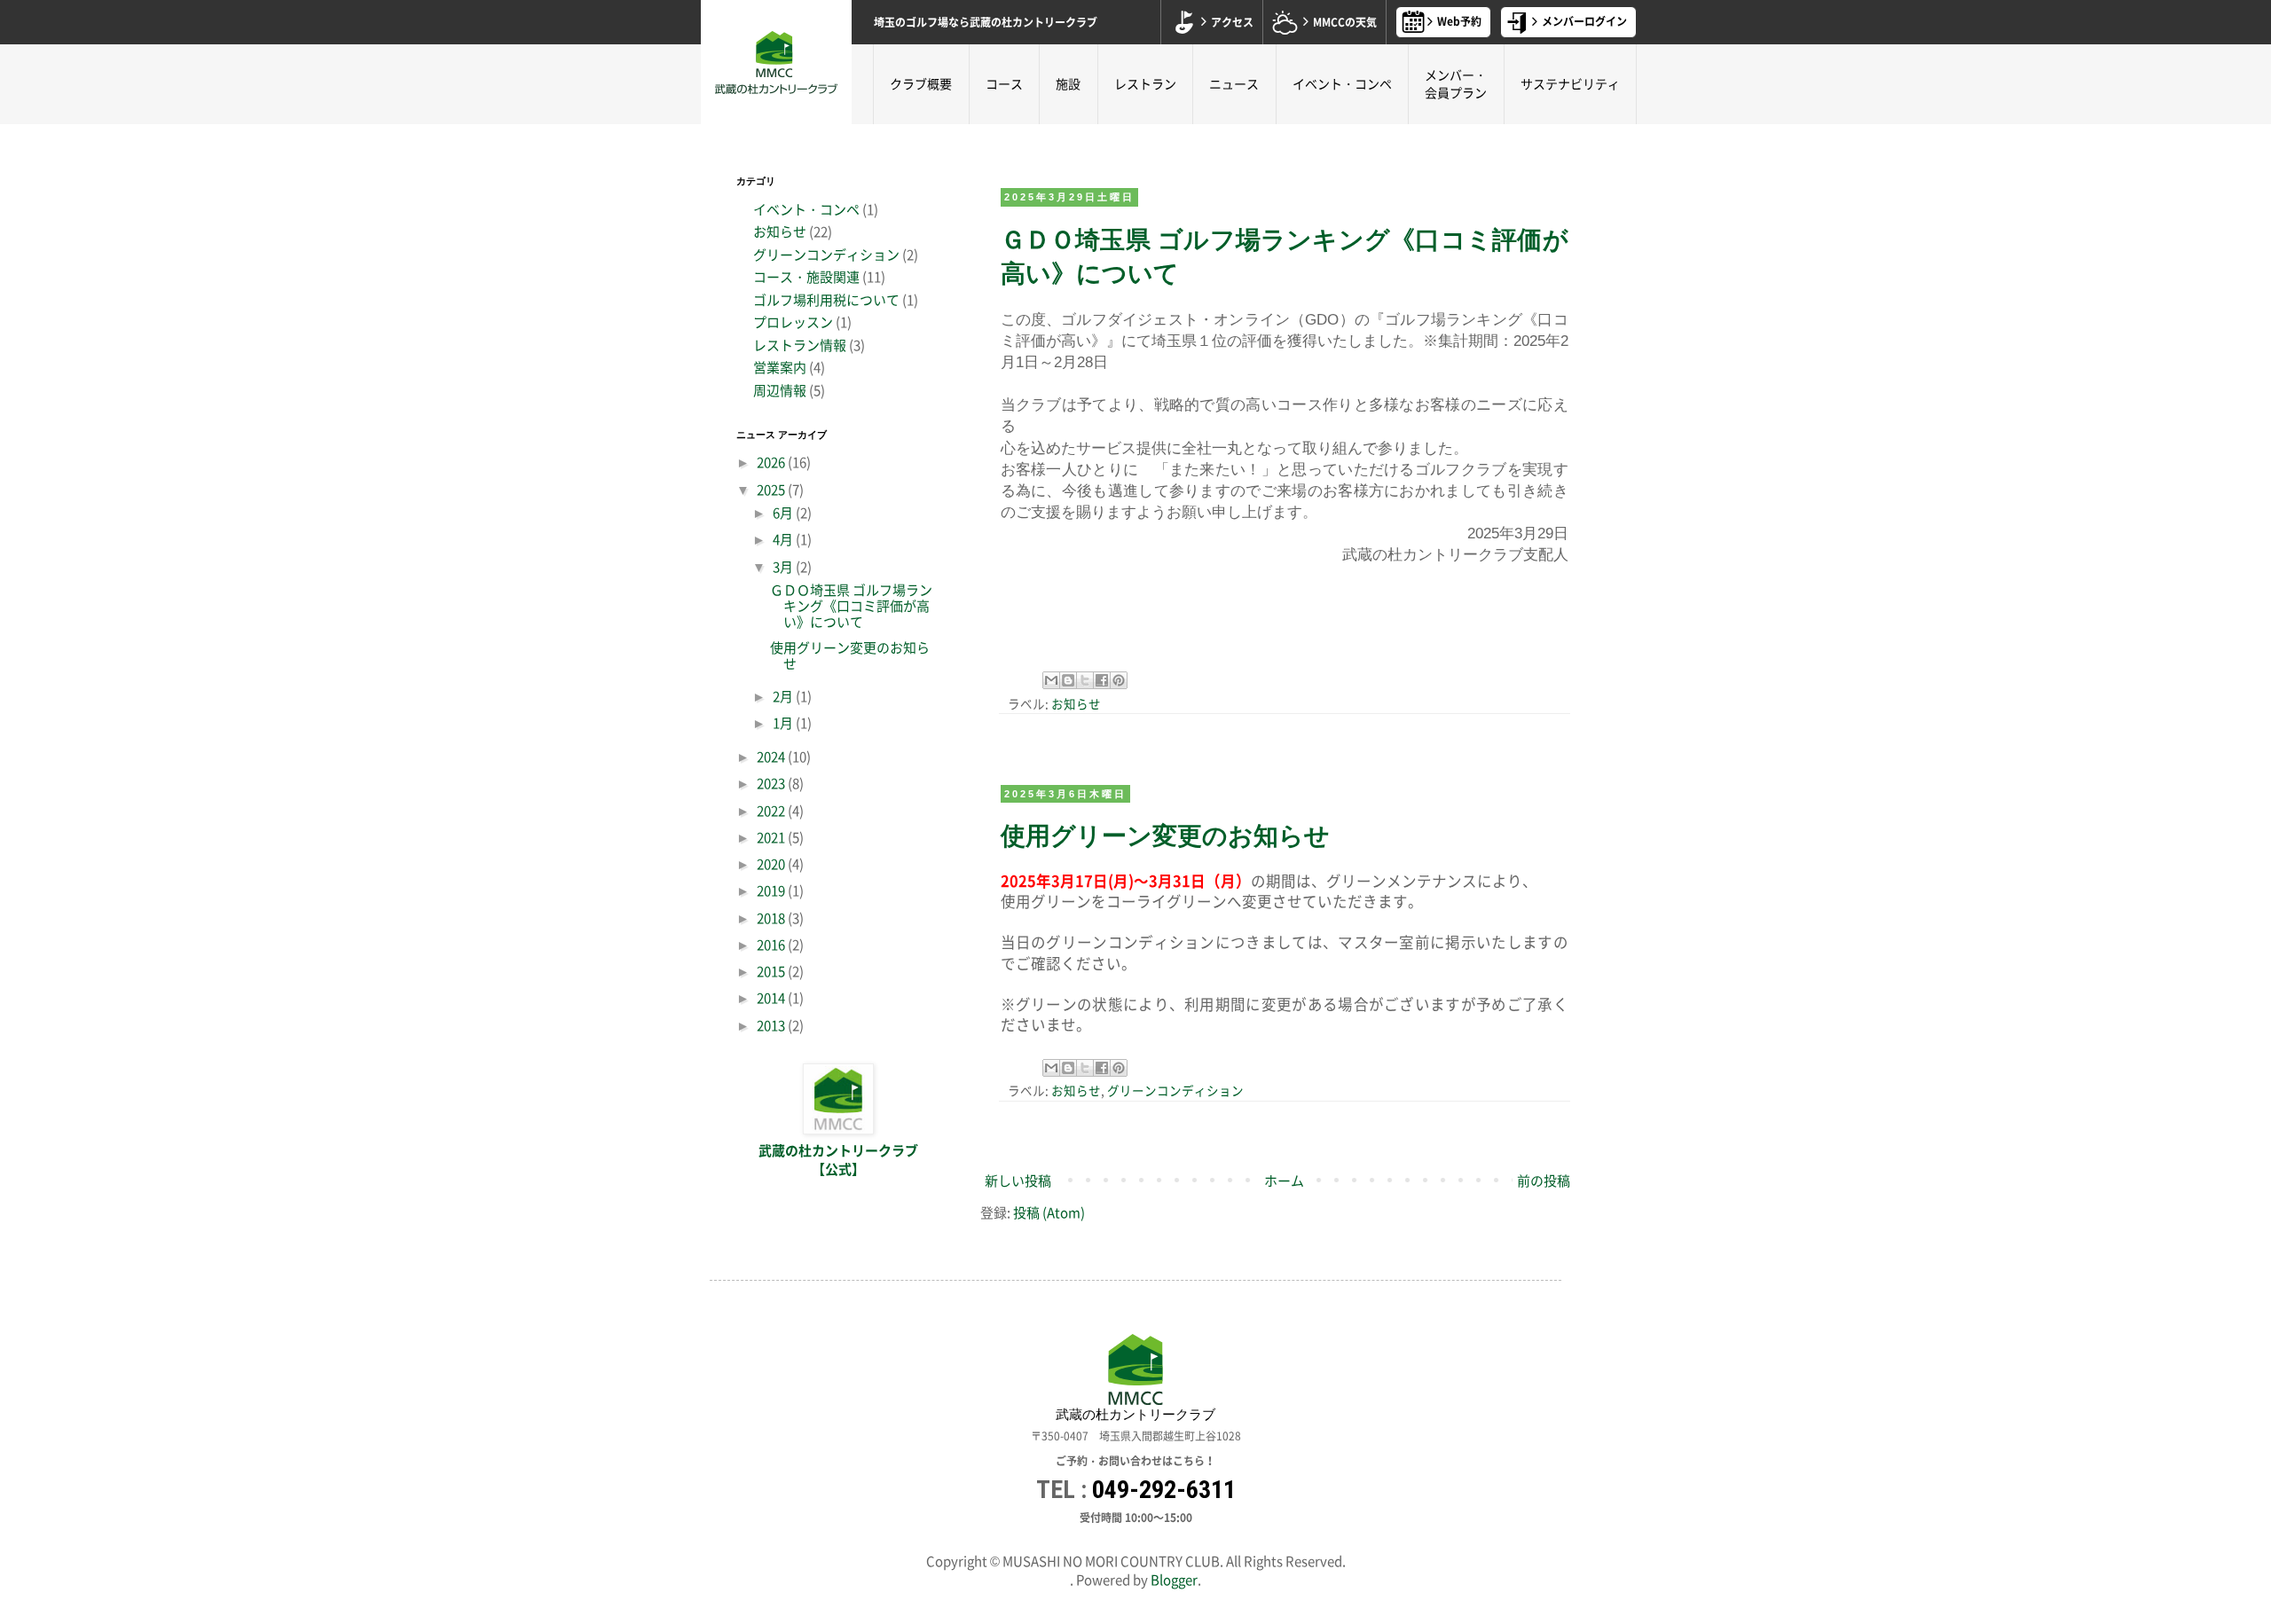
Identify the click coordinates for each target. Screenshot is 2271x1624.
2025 (772, 490)
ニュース (1234, 83)
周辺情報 (780, 390)
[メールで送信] (1051, 680)
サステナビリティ (1570, 83)
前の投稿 (1544, 1181)
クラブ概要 (921, 83)
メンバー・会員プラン (1456, 83)
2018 (772, 918)
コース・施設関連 (806, 277)
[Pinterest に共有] (1119, 680)
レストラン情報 (800, 345)
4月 (784, 539)
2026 (772, 462)
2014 (772, 998)
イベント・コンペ (1342, 83)
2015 (772, 971)
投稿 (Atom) (1049, 1212)
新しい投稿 (1018, 1181)
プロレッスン (793, 322)
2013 (772, 1025)
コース (1004, 83)
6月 (784, 513)
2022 (772, 811)
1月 (784, 723)
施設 (1068, 83)
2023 (772, 783)
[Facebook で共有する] (1102, 680)
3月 (784, 567)
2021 (772, 837)
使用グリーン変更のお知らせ (1165, 836)
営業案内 (780, 367)
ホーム (1284, 1181)
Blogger (1174, 1580)
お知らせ (1076, 703)
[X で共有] (1085, 680)
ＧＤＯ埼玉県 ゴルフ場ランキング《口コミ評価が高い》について (851, 606)
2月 (784, 696)
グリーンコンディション (1175, 1090)
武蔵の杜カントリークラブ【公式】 (838, 1160)
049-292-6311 (1164, 1490)
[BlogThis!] (1068, 680)
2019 (772, 890)
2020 (772, 864)
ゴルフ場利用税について (826, 300)
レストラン (1145, 83)
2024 (772, 757)
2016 (772, 945)
